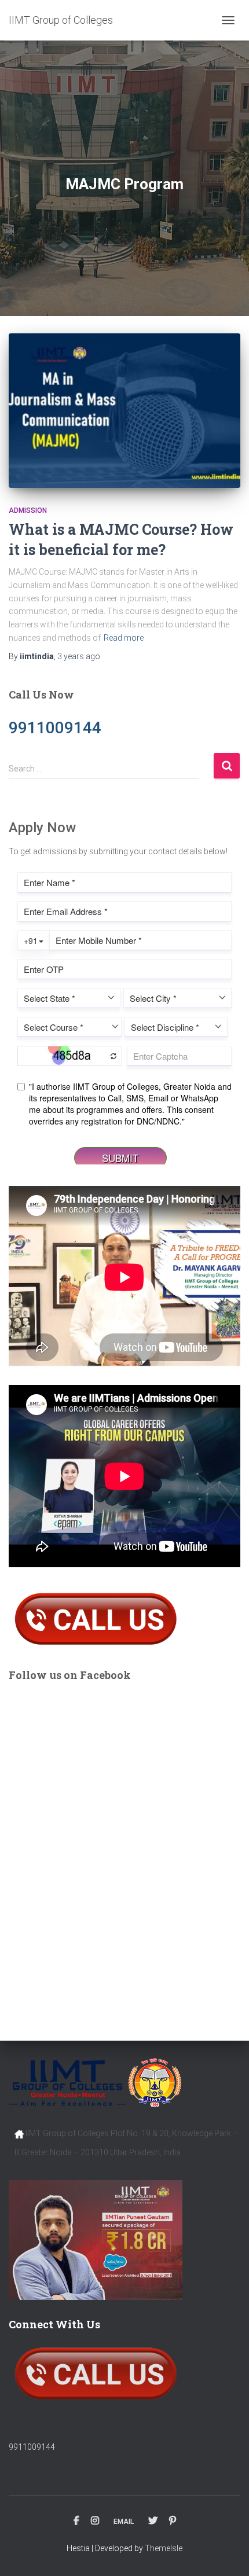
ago (79, 656)
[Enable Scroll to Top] (226, 2553)
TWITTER (153, 2521)
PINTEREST (173, 2521)
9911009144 (32, 2447)
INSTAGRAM (95, 2521)
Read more (124, 638)
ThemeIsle (164, 2548)
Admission (28, 510)
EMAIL (124, 2522)
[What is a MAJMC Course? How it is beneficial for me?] (124, 411)
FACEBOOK (76, 2521)
